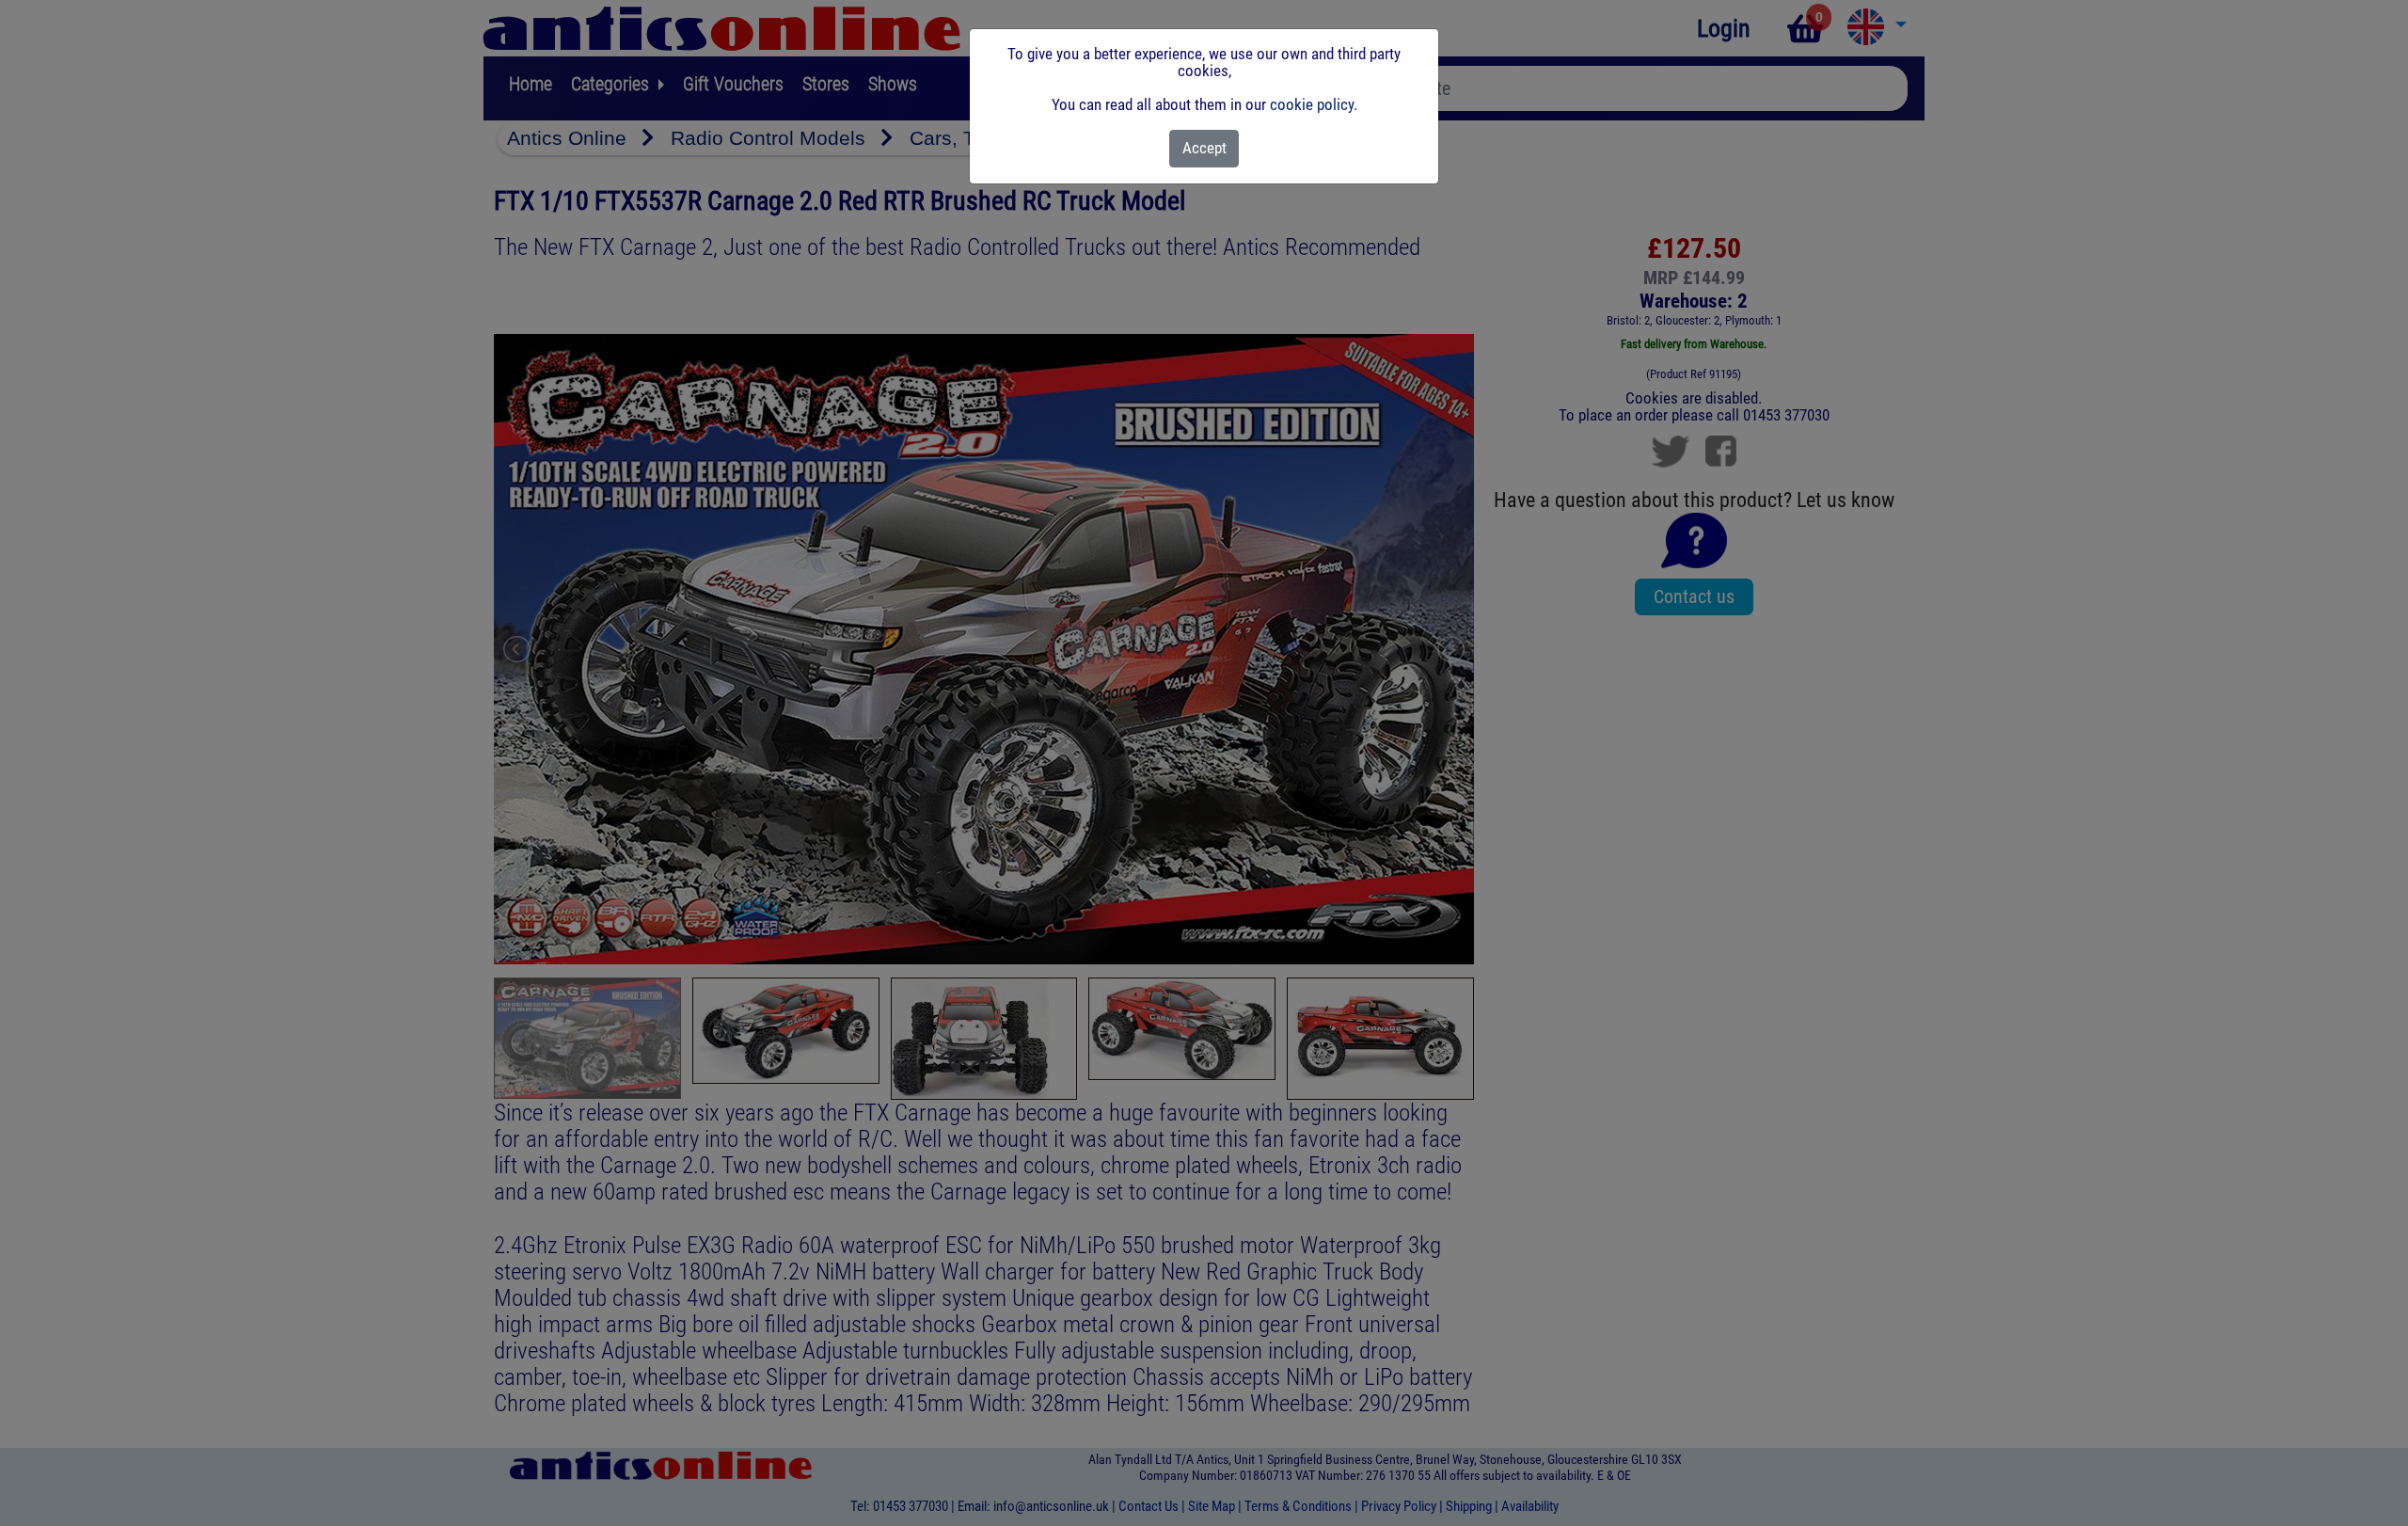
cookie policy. (1314, 104)
